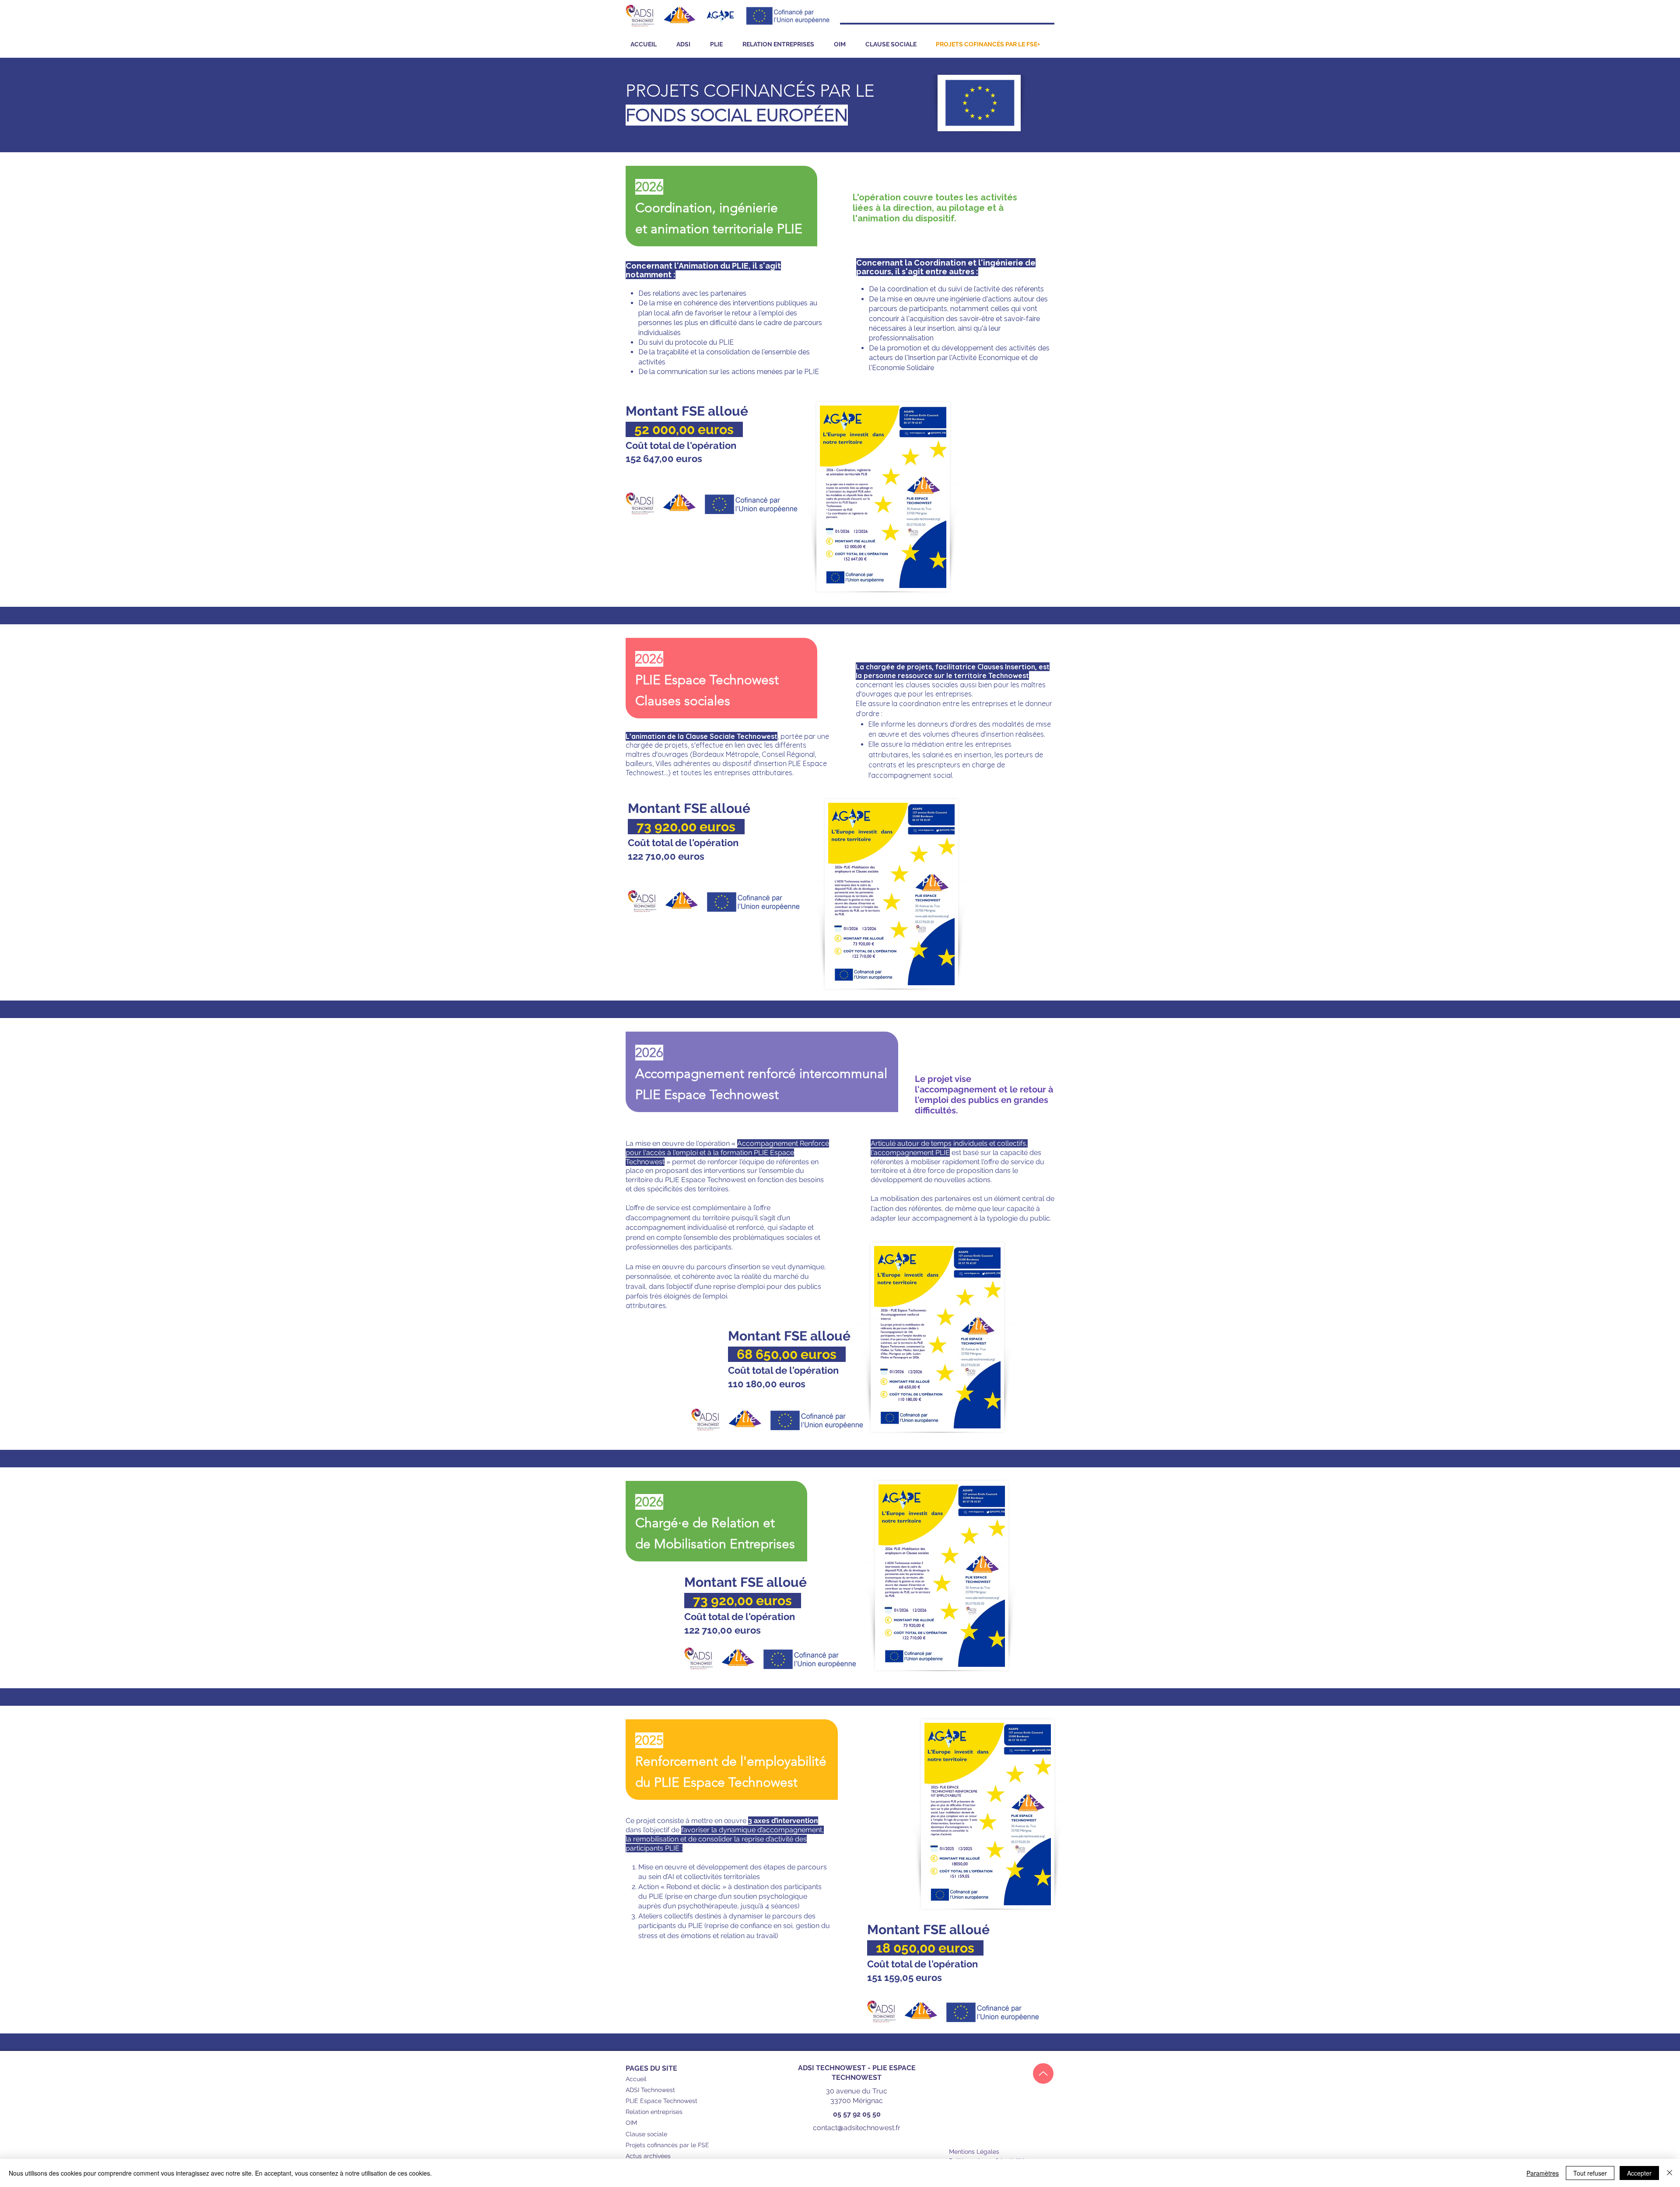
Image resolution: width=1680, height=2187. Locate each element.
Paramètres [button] (1543, 2173)
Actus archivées (648, 2156)
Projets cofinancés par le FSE (667, 2145)
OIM (631, 2123)
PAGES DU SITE (651, 2068)
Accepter (1639, 2173)
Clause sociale (646, 2134)
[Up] (1043, 2073)
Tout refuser (1590, 2173)
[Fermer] (1669, 2173)
